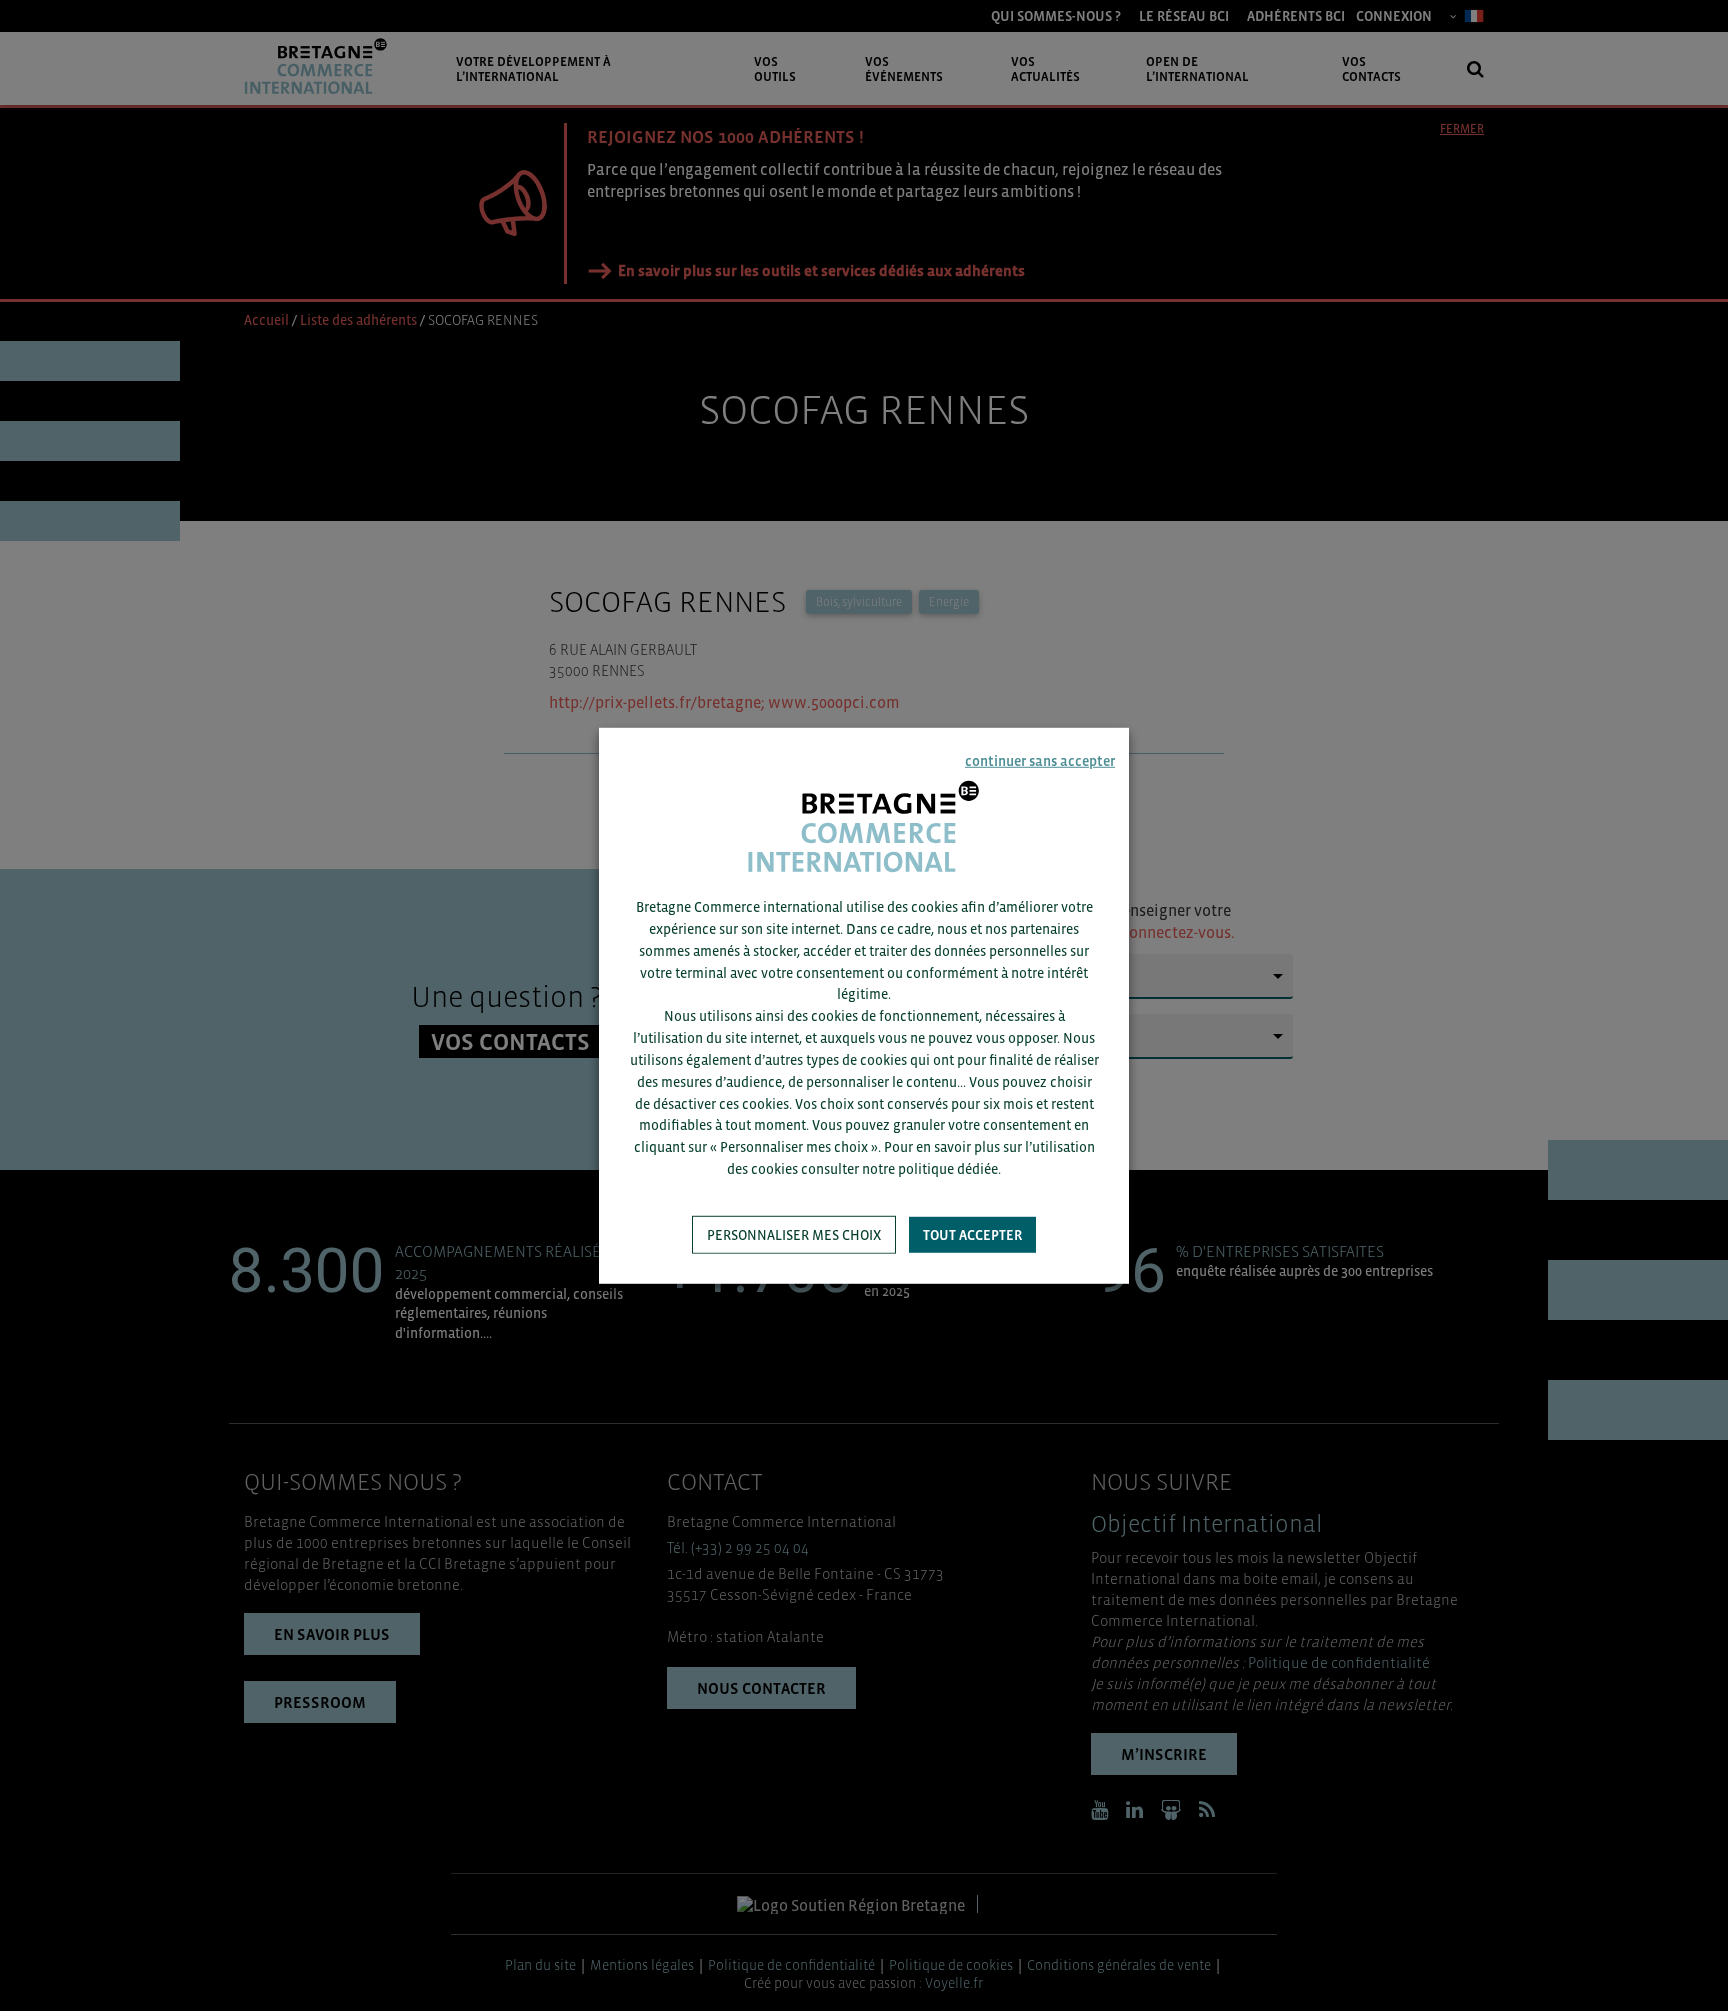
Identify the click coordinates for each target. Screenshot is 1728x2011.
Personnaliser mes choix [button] (794, 1235)
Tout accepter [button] (972, 1235)
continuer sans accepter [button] (1040, 760)
